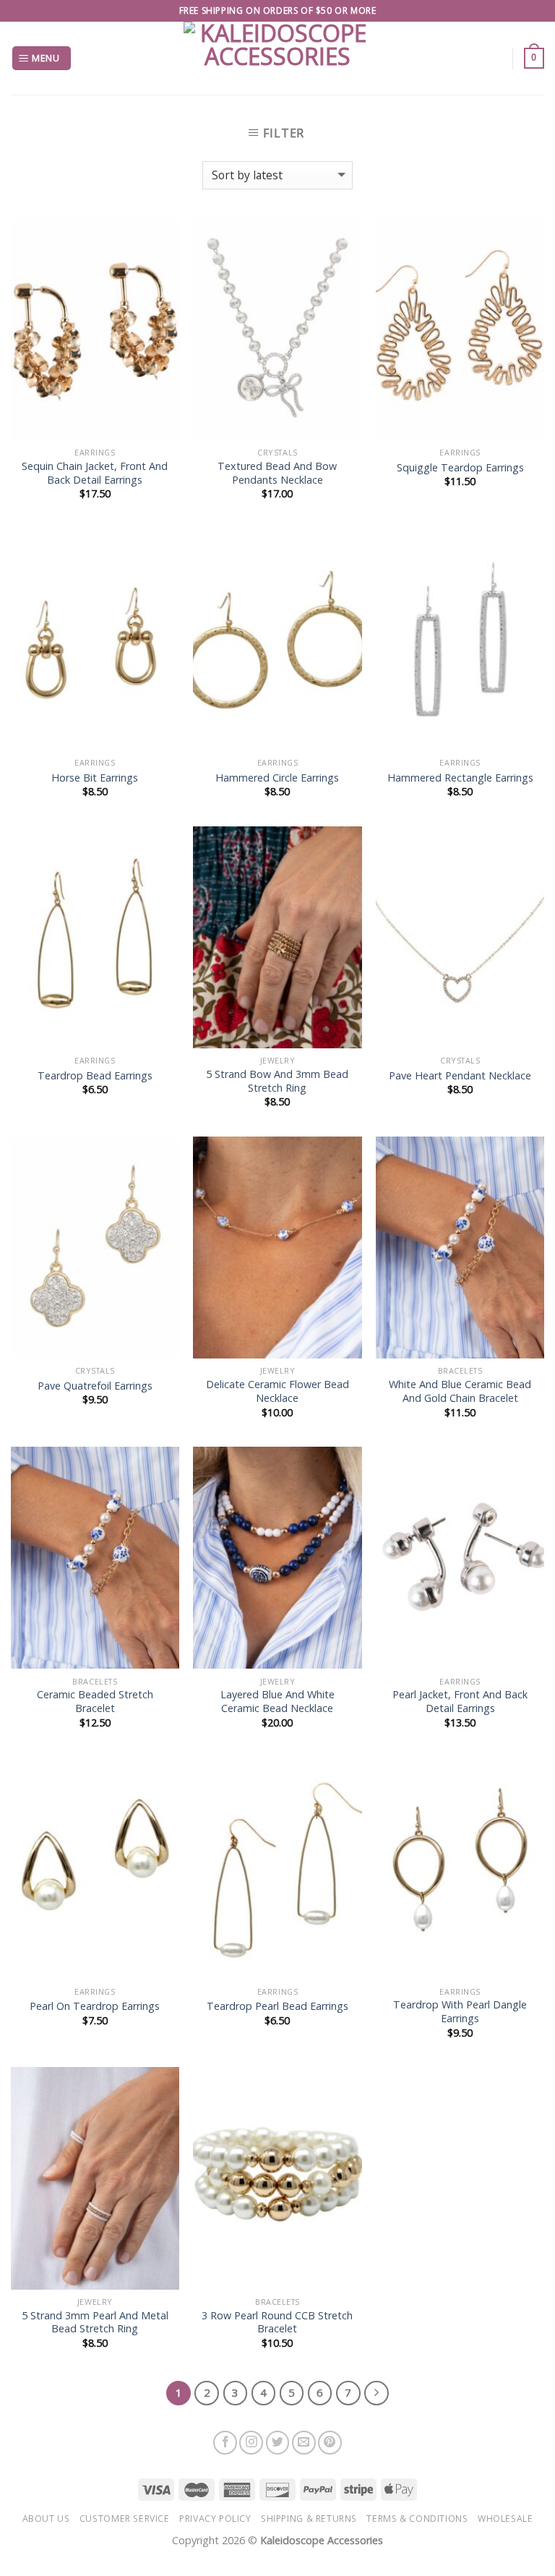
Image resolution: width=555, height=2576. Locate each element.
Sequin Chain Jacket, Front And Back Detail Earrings (95, 473)
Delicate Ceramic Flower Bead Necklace (277, 1391)
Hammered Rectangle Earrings (460, 778)
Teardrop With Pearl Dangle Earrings (460, 2012)
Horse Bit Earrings (95, 778)
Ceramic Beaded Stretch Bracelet (95, 1702)
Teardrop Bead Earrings (95, 1076)
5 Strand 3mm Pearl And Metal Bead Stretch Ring (95, 2323)
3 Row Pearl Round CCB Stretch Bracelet (277, 2323)
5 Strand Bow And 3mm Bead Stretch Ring (277, 1081)
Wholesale (505, 2519)
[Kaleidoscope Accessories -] (278, 58)
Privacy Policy (215, 2519)
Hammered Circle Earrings (277, 778)
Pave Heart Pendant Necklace (460, 1076)
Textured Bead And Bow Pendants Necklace (277, 473)
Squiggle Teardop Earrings (460, 468)
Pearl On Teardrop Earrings (95, 2006)
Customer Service (125, 2519)
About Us (46, 2519)
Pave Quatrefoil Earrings (95, 1386)
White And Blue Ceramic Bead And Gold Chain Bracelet (460, 1391)
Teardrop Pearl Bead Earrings (277, 2006)
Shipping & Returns (309, 2519)
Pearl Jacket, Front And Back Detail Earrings (460, 1702)
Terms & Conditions (417, 2519)
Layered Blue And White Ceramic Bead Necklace (277, 1702)
